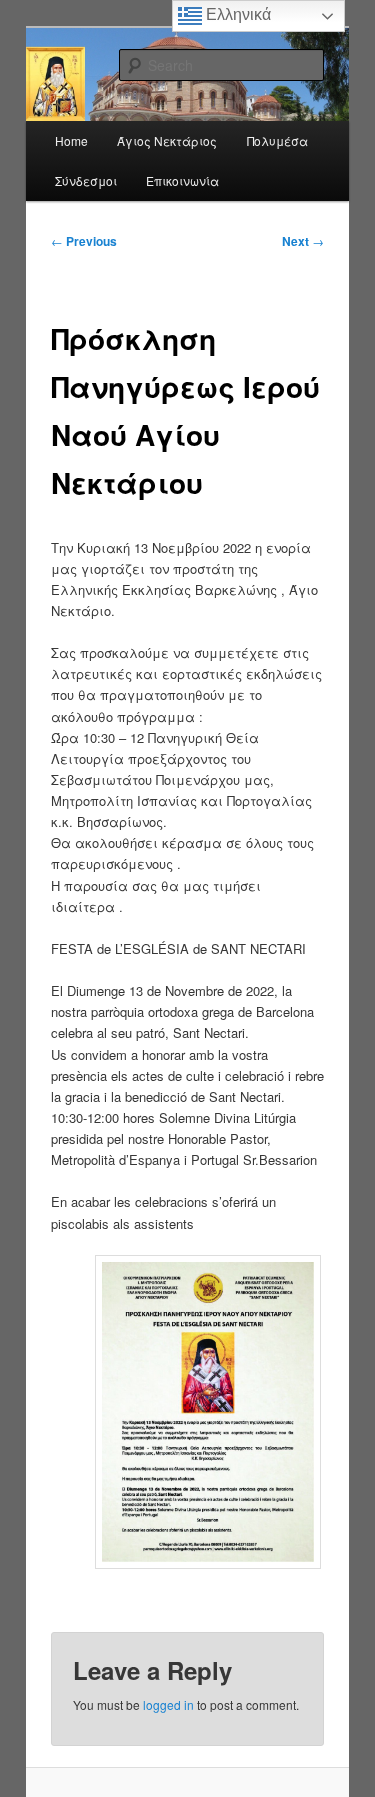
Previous (84, 241)
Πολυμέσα (277, 140)
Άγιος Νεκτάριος (167, 140)
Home (71, 140)
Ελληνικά (236, 14)
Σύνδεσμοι (86, 180)
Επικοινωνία (182, 180)
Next (303, 241)
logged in (168, 1704)
